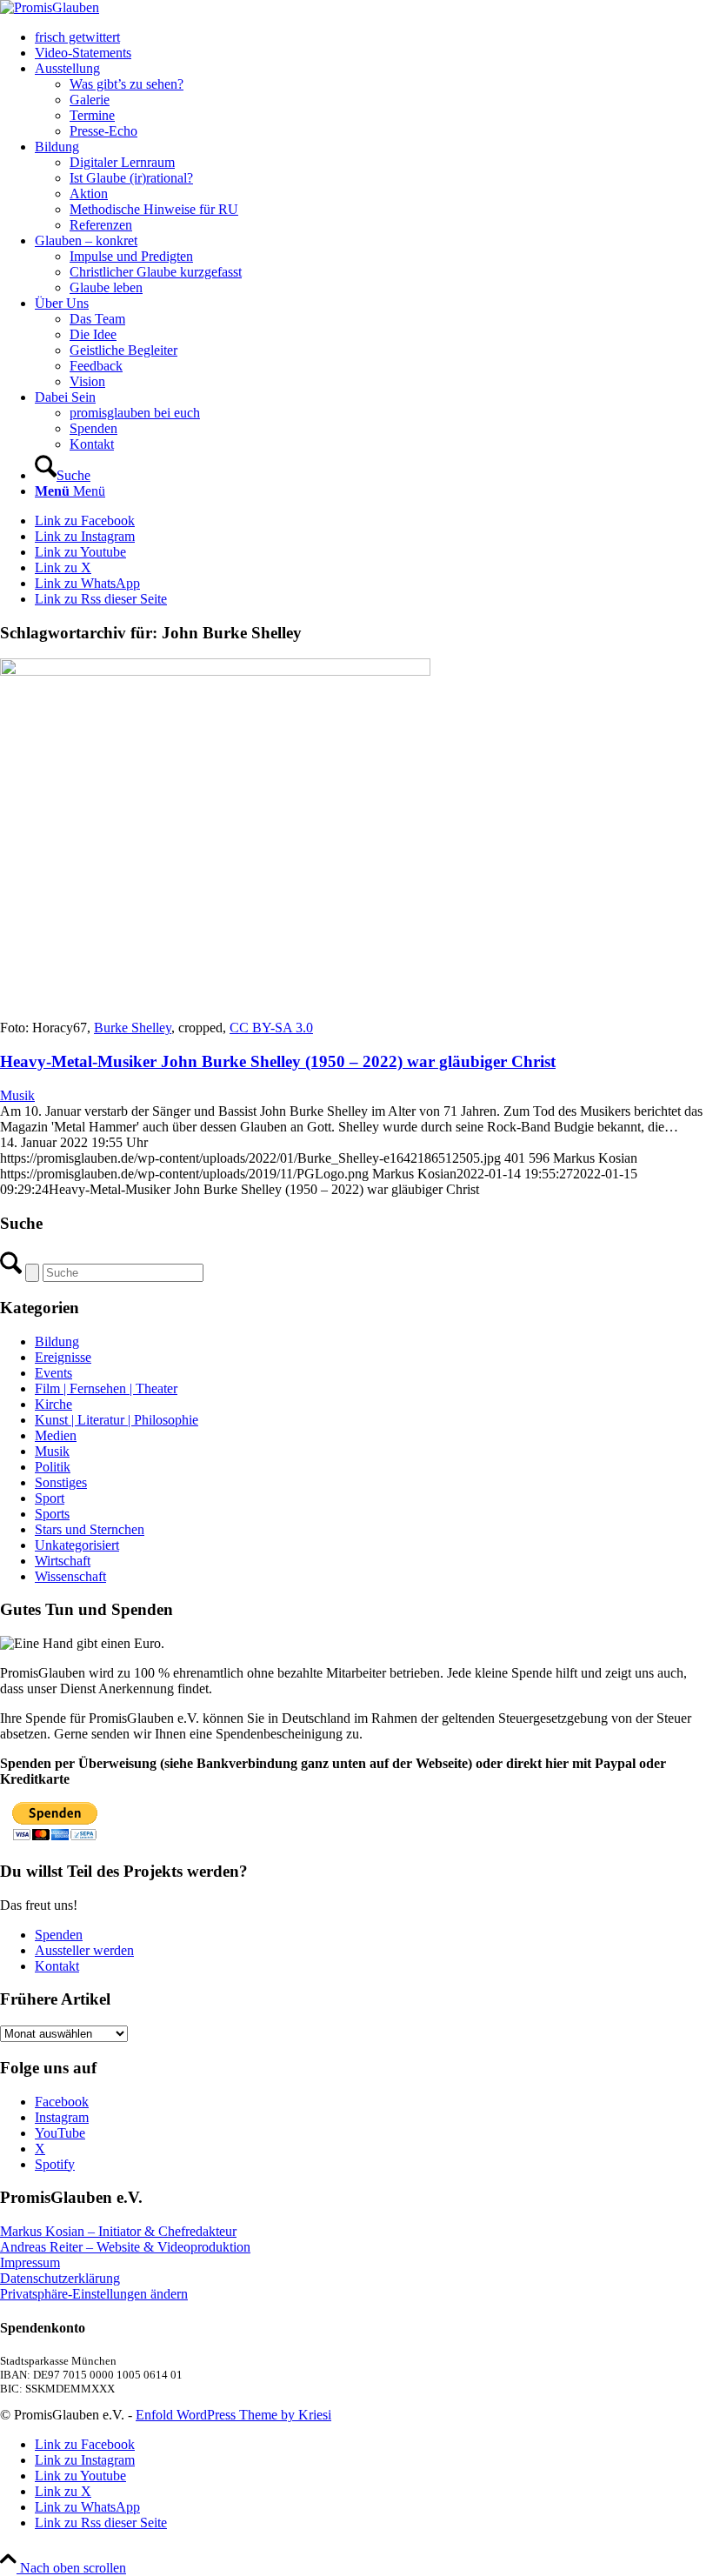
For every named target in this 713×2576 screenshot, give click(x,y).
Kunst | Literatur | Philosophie (117, 1420)
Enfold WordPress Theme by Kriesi (233, 2415)
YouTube (60, 2133)
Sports (52, 1514)
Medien (56, 1435)
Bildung (57, 1341)
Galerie (90, 100)
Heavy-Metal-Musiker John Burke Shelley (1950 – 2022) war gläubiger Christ (278, 1061)
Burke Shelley (133, 1028)
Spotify (55, 2164)
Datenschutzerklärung (60, 2278)
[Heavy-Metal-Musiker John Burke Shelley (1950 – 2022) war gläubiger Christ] (215, 671)
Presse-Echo (103, 131)
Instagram (62, 2117)
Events (53, 1373)
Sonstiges (61, 1482)
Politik (53, 1467)
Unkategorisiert (77, 1545)
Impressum (30, 2262)
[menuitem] (374, 37)
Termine (92, 115)
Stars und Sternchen (90, 1529)
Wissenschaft (70, 1576)
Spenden (59, 1935)
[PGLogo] (50, 7)
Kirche (53, 1404)
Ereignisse (63, 1357)
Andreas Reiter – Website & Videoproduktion (125, 2247)
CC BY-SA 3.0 (271, 1028)
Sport (50, 1498)
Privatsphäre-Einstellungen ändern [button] (94, 2294)
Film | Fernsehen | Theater (106, 1388)
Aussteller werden (84, 1950)
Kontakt (57, 1966)
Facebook (62, 2102)
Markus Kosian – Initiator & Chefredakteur (118, 2231)
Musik (17, 1095)
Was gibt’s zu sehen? (127, 84)
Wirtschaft (63, 1561)
